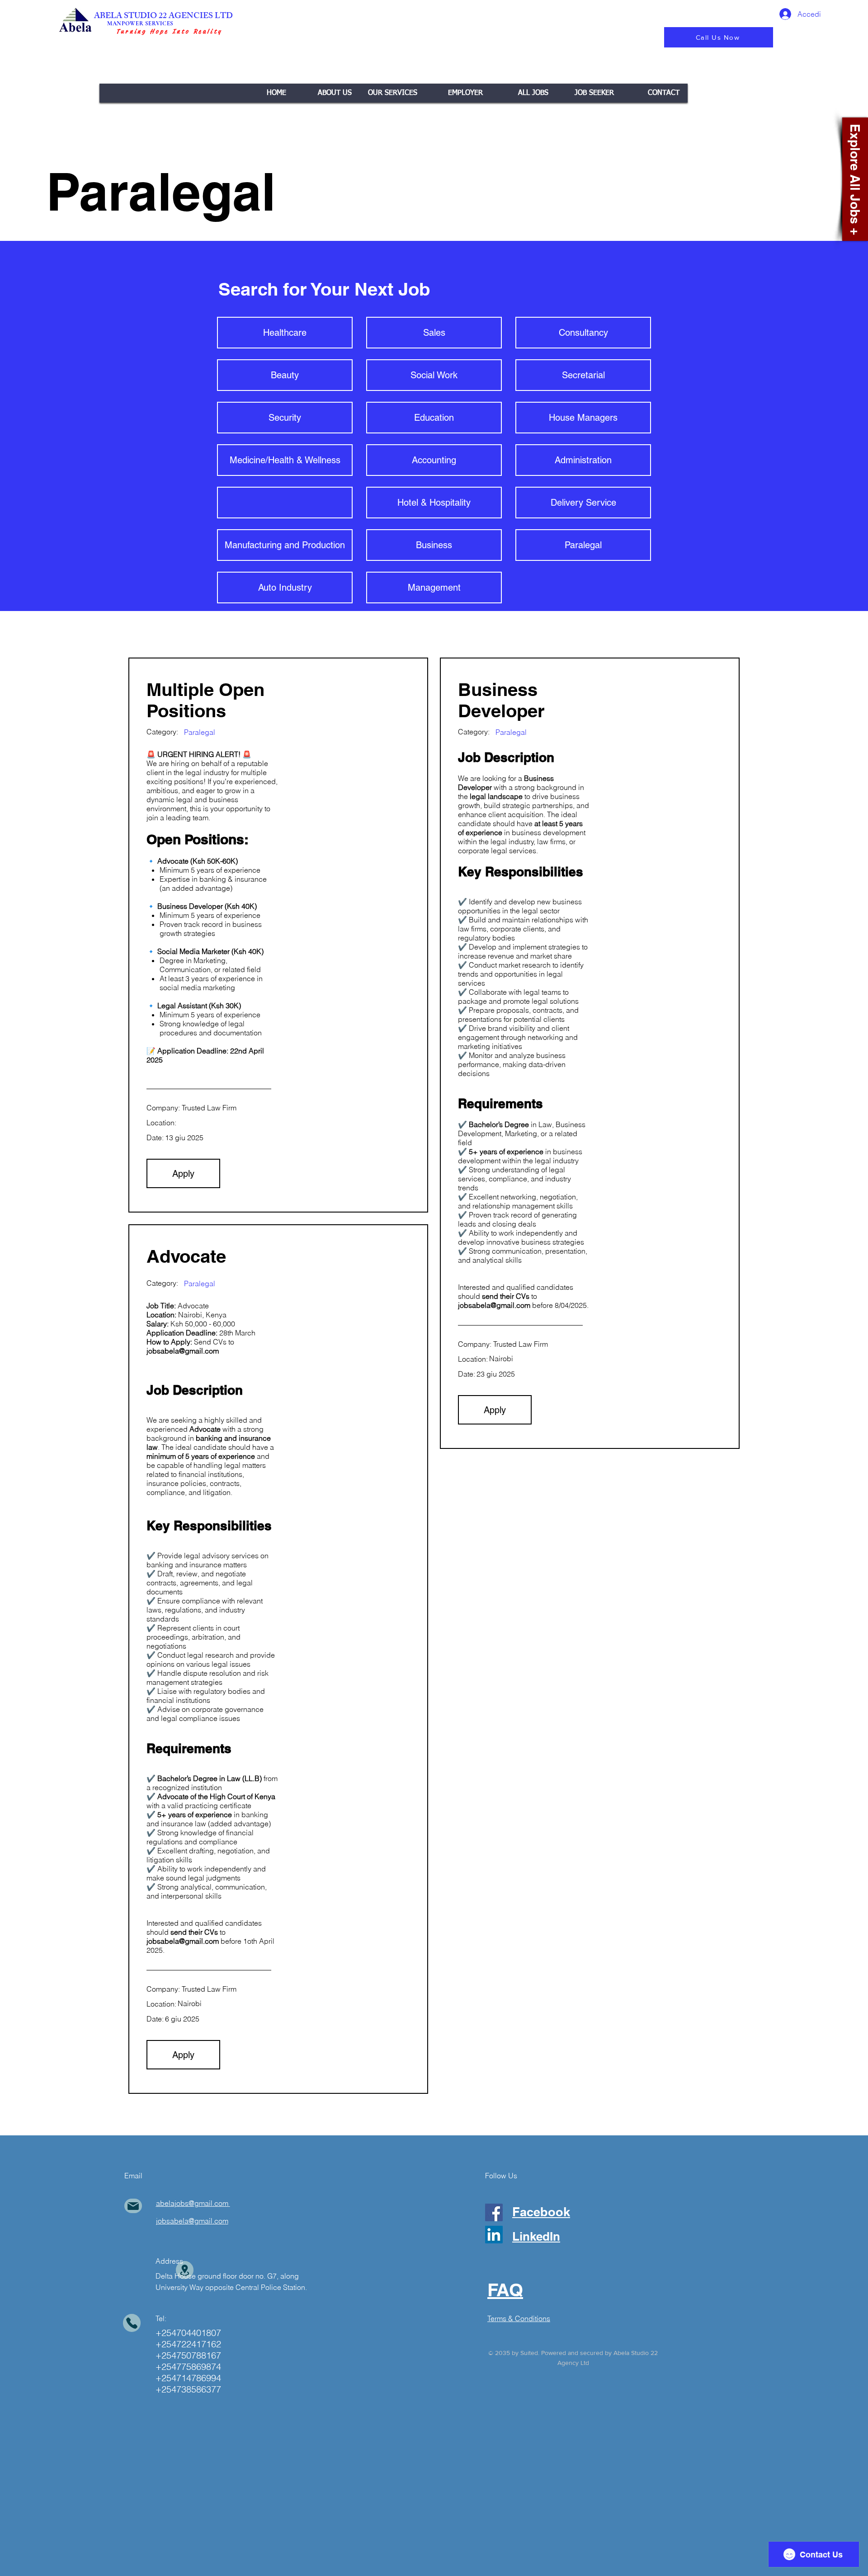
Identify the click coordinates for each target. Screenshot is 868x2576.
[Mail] (133, 2206)
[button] (393, 93)
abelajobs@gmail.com (192, 2203)
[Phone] (132, 2323)
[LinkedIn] (494, 2235)
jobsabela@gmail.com (494, 1305)
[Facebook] (494, 2212)
